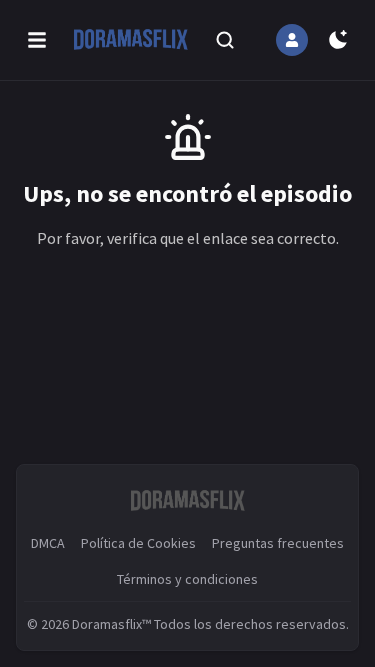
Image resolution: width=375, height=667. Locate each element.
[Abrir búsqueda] (225, 40)
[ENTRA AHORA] (292, 40)
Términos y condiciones (187, 579)
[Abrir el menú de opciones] (37, 40)
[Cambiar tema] (338, 40)
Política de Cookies (138, 543)
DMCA (48, 543)
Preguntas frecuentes (278, 543)
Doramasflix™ (111, 624)
